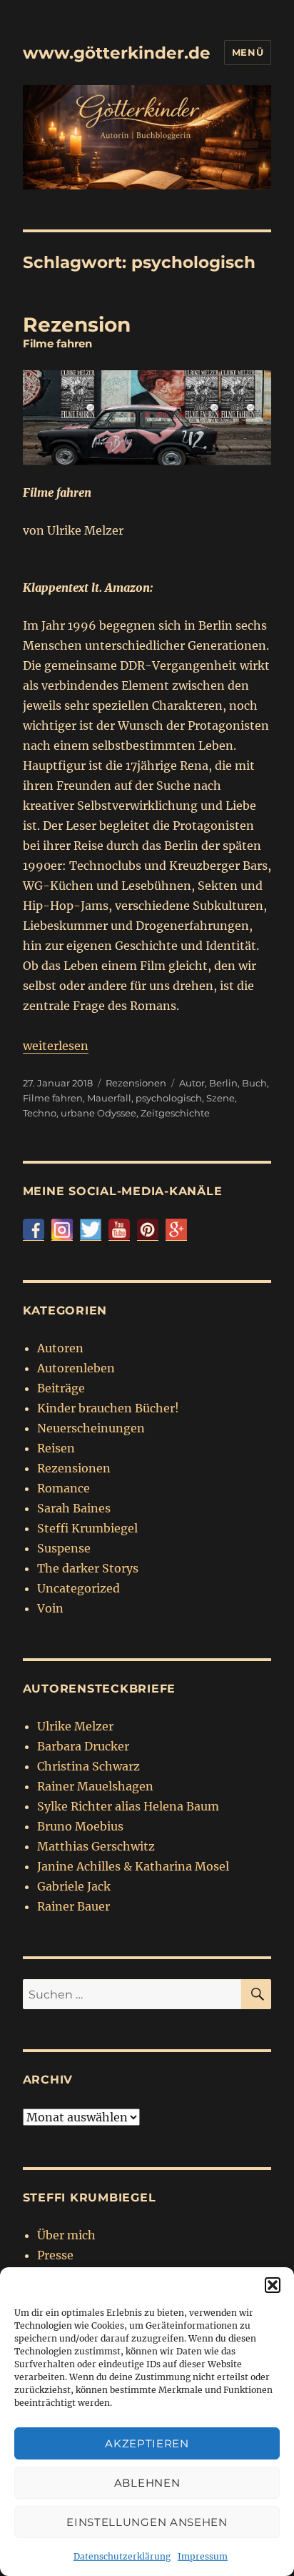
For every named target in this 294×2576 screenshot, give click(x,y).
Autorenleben (76, 1368)
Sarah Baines (74, 1508)
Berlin (223, 1083)
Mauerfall (109, 1098)
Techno (40, 1113)
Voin (50, 1608)
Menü (248, 52)
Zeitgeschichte (175, 1113)
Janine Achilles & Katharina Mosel (133, 1866)
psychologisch (169, 1098)
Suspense (64, 1548)
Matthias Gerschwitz (96, 1846)
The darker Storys (88, 1568)
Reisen (56, 1448)
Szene (220, 1098)
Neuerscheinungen (91, 1428)
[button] (273, 2285)
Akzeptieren (147, 2443)
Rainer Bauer (73, 1906)
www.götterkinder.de (117, 53)
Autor (192, 1083)
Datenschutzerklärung (122, 2556)
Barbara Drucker (83, 1746)
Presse (55, 2255)
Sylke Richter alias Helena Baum (128, 1806)
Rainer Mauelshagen (95, 1786)
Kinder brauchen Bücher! (108, 1408)
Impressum (203, 2556)
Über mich (66, 2235)
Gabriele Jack (74, 1886)
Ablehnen (147, 2483)
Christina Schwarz (88, 1766)
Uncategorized (78, 1588)
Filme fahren (53, 1098)
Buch (254, 1083)
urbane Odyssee (98, 1113)
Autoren (60, 1348)
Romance (64, 1488)
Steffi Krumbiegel (87, 1528)
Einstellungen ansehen (147, 2522)
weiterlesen (56, 1046)
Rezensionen (136, 1083)
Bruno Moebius (80, 1826)
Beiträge (61, 1388)
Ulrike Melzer (75, 1726)
